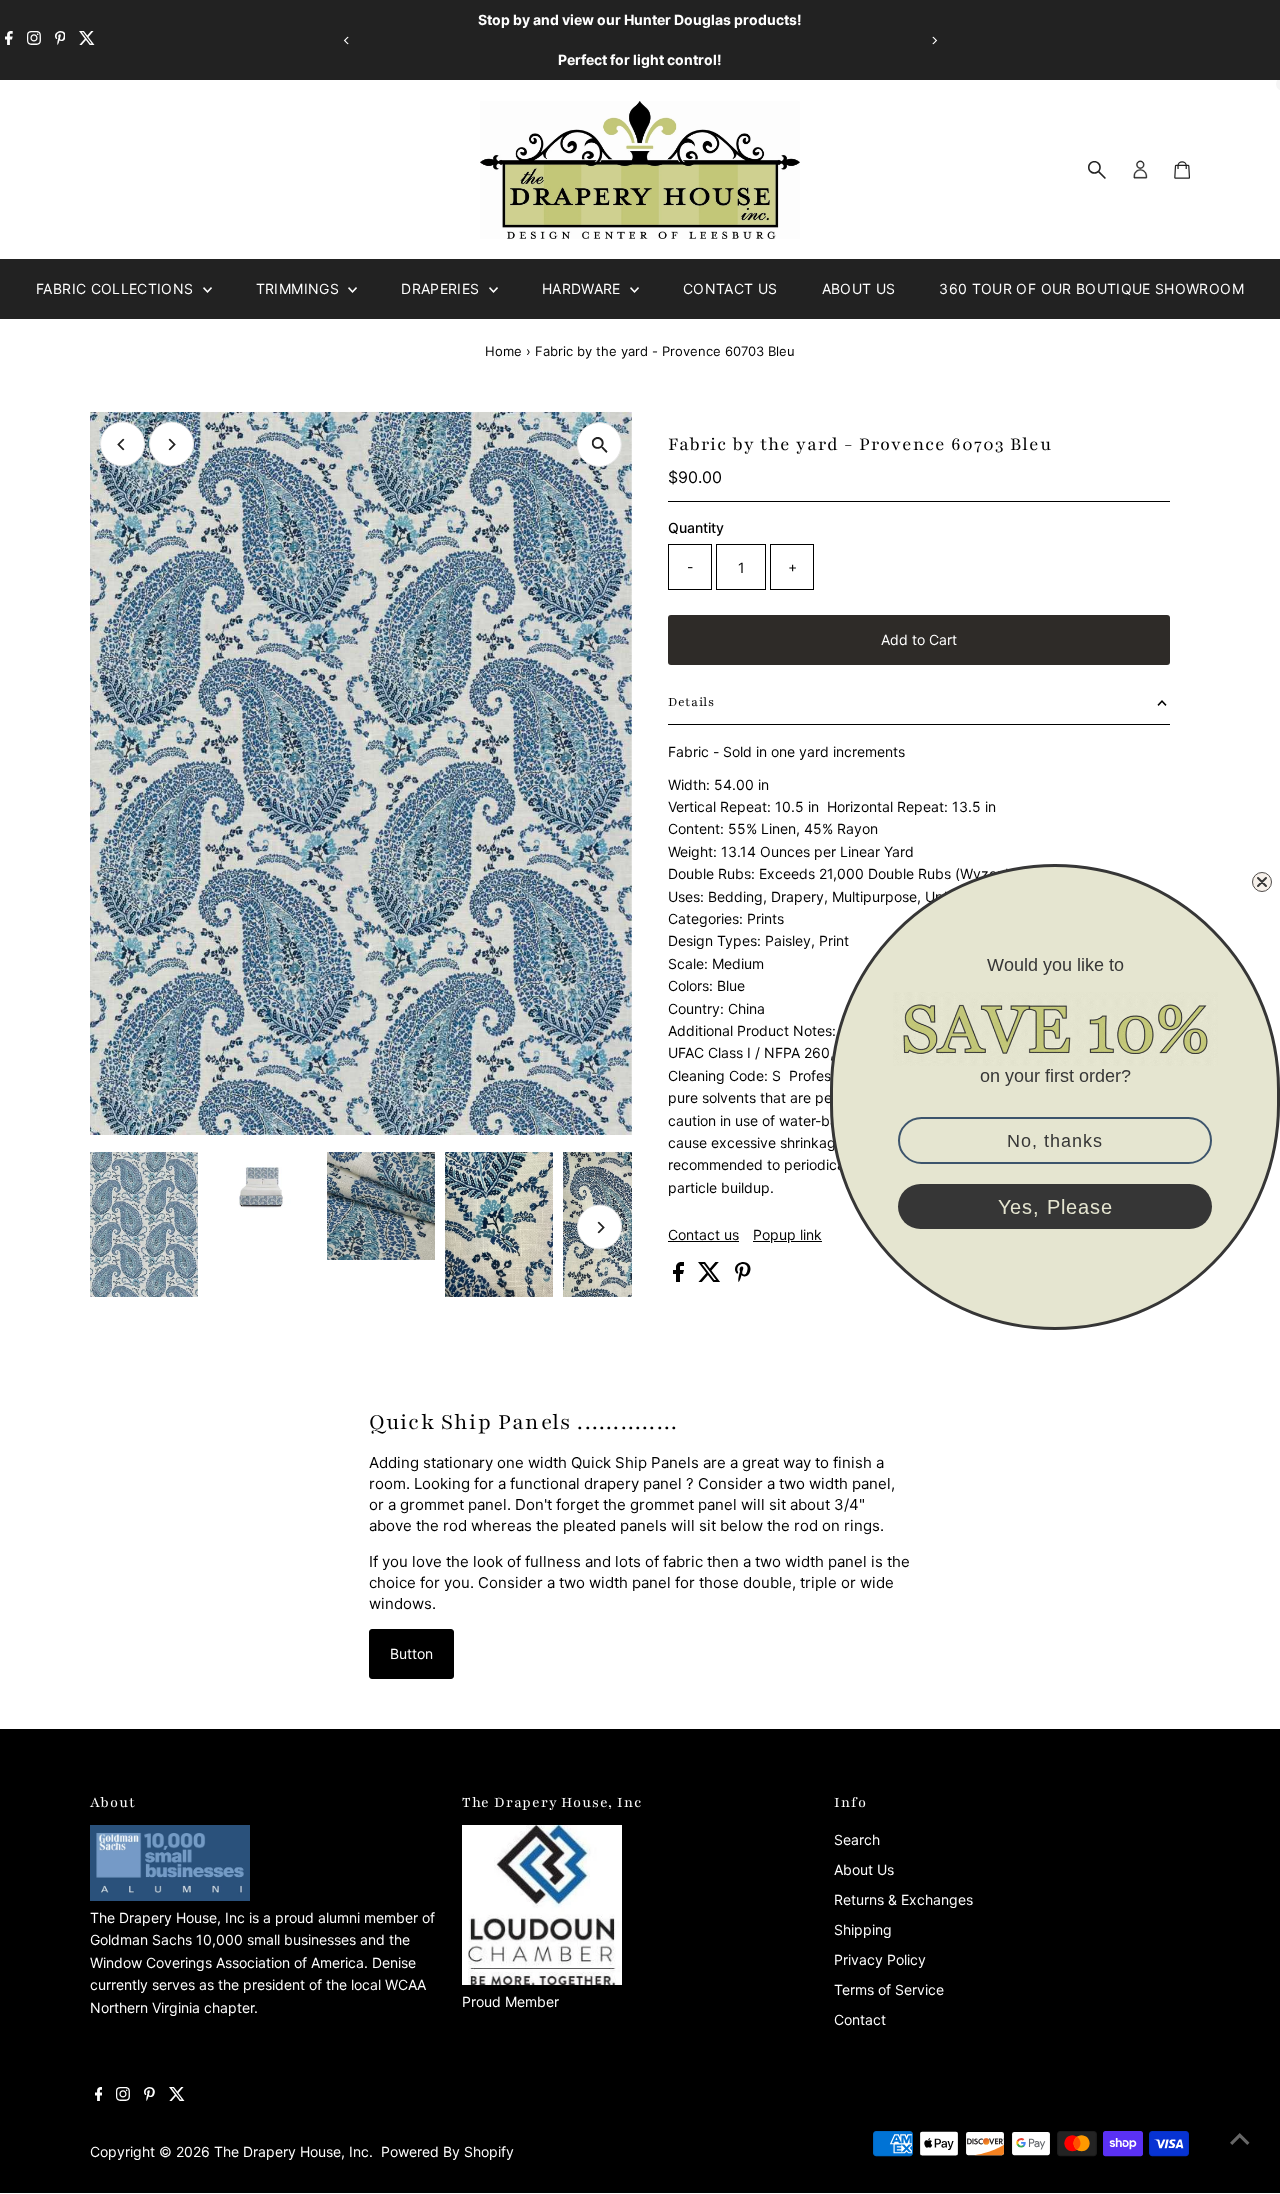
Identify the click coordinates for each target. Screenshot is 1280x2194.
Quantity (696, 527)
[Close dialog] (1262, 882)
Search (857, 1839)
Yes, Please (1055, 1207)
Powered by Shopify (447, 2151)
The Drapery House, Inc (291, 2151)
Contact (860, 2019)
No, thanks (1055, 1141)
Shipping (863, 1929)
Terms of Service (889, 1989)
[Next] (933, 40)
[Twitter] (87, 40)
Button (411, 1653)
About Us (859, 288)
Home (503, 351)
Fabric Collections (117, 288)
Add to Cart (919, 639)
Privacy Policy (880, 1959)
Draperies (442, 288)
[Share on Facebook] (680, 1276)
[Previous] (346, 40)
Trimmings (300, 288)
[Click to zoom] (599, 444)
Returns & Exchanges (903, 1899)
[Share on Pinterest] (743, 1276)
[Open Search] (1097, 170)
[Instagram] (34, 40)
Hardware (583, 288)
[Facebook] (9, 40)
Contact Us (730, 288)
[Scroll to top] (1240, 2139)
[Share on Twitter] (711, 1276)
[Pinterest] (60, 40)
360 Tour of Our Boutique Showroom (1091, 288)
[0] (1182, 170)
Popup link (787, 1235)
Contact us (703, 1235)
